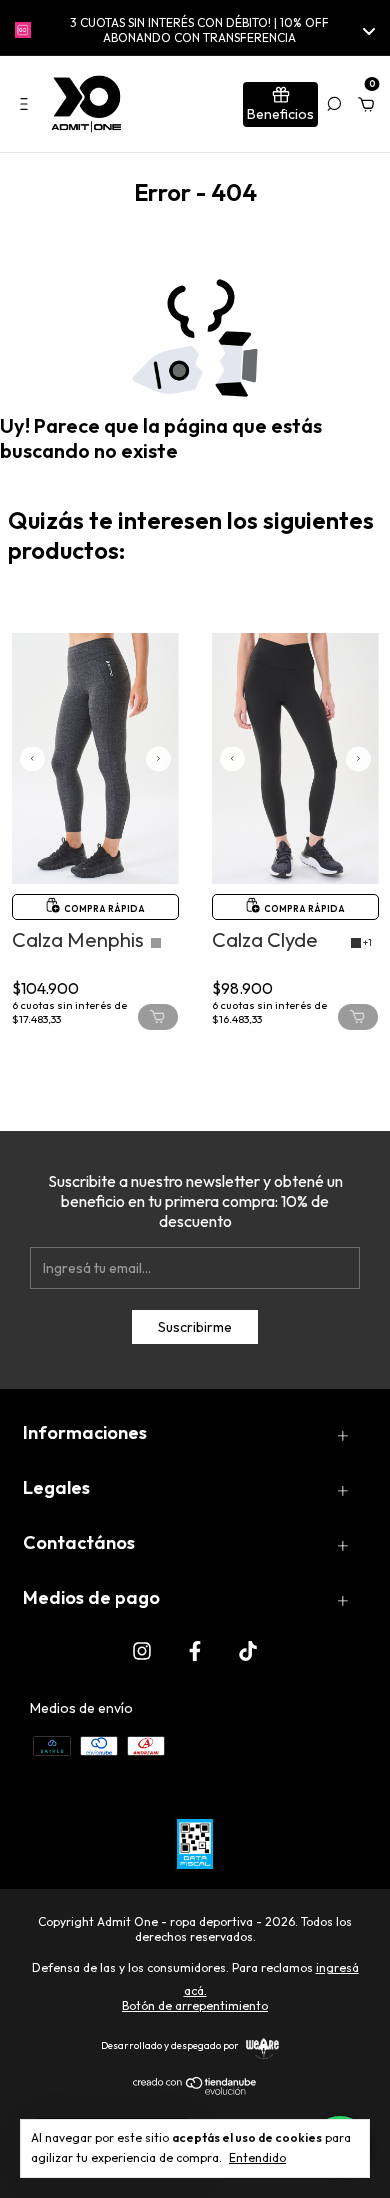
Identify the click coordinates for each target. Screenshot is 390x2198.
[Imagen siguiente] (158, 758)
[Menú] (27, 104)
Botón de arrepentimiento (195, 2005)
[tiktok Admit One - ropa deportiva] (248, 1650)
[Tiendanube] (195, 2090)
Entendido (257, 2157)
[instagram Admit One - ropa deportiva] (142, 1650)
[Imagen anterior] (32, 758)
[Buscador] (334, 104)
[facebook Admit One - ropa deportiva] (195, 1650)
